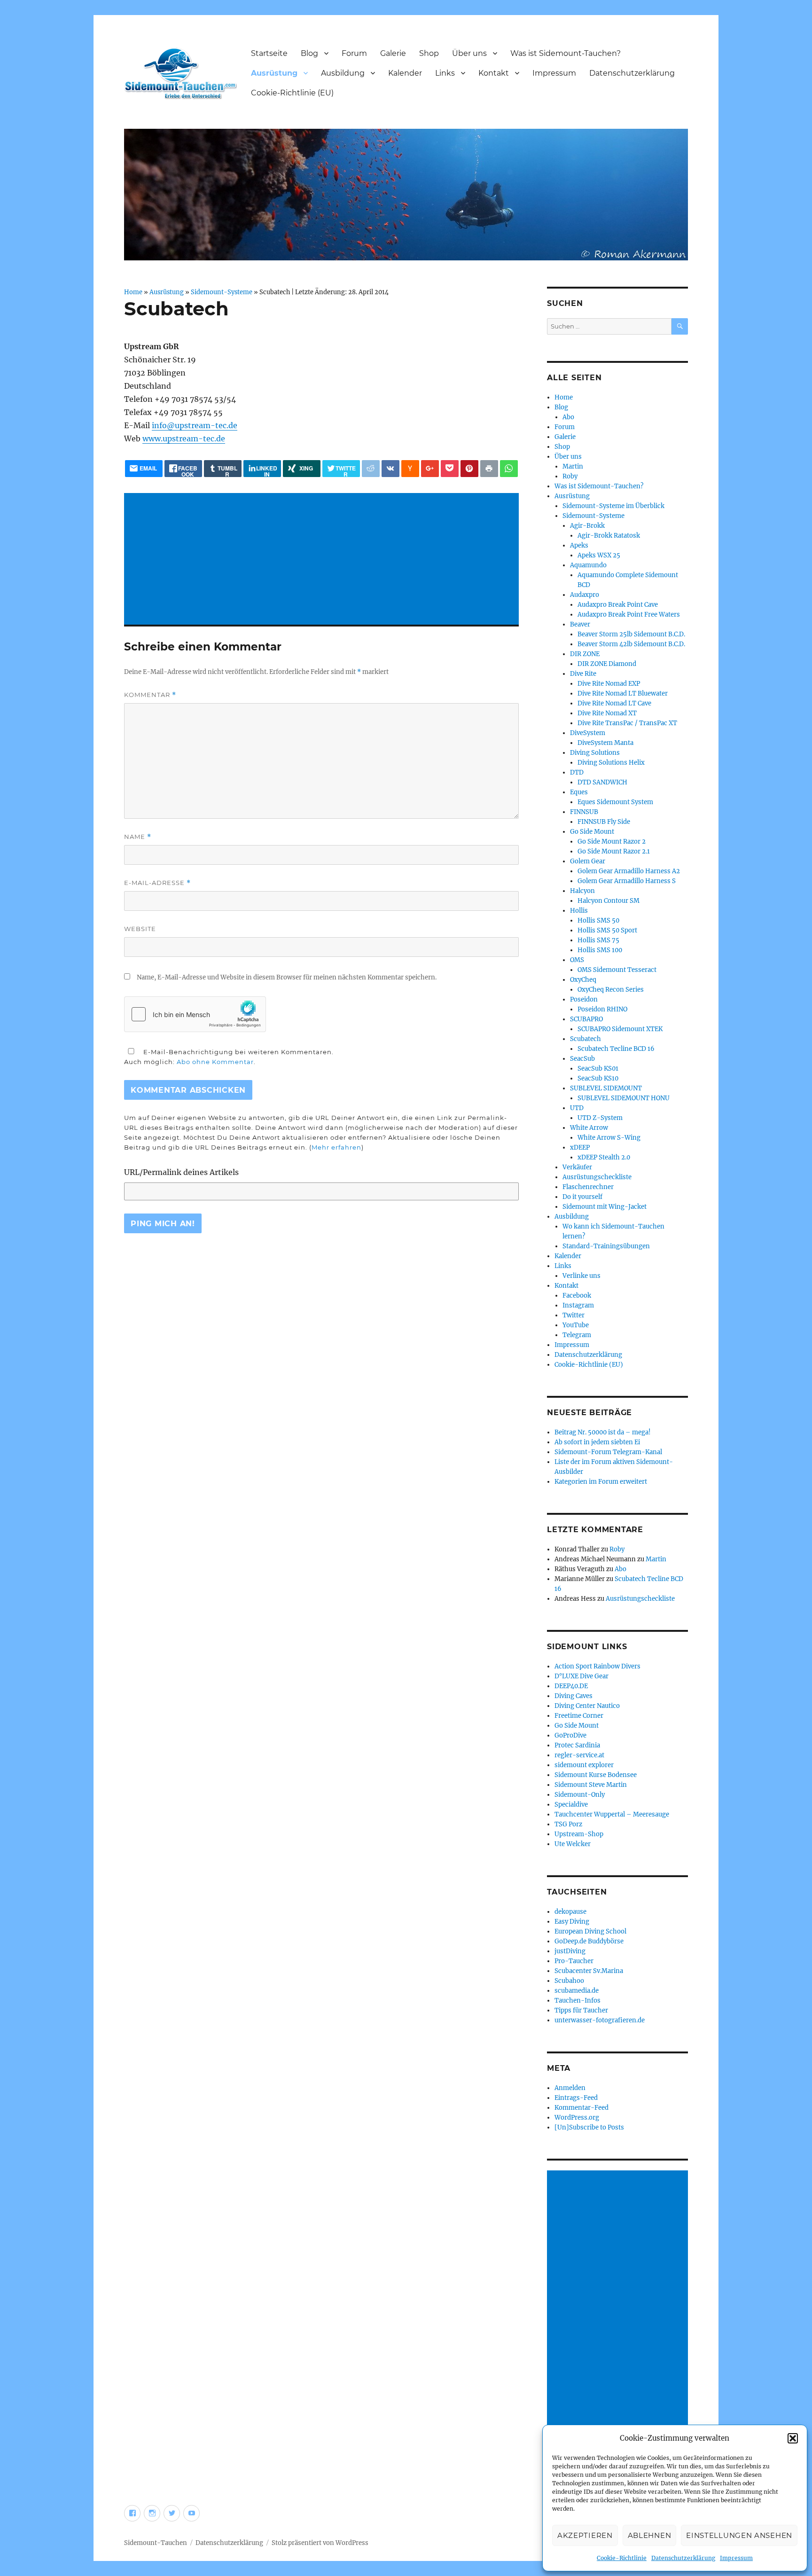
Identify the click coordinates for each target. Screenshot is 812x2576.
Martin (573, 466)
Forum (354, 53)
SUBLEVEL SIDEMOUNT (606, 1088)
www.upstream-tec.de (184, 438)
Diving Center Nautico (587, 1706)
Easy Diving (572, 1922)
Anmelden (570, 2088)
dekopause (570, 1912)
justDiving (570, 1951)
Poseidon (584, 999)
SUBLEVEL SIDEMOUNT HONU (624, 1098)
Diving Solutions (595, 753)
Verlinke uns (582, 1276)
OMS (577, 960)
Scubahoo (569, 1981)
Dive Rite (583, 674)
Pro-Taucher (574, 1961)
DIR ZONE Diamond (607, 664)
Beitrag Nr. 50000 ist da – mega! (603, 1432)
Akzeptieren (585, 2535)
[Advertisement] (323, 560)
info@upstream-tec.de (195, 425)
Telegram (577, 1335)
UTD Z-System (600, 1118)
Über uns (469, 53)
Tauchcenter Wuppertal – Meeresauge (612, 1814)
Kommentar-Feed (582, 2108)
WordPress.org (577, 2118)
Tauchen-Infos (578, 2001)
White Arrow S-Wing (609, 1138)
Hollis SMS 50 (598, 920)
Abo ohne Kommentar (215, 1062)
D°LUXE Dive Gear (582, 1676)
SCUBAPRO (586, 1019)
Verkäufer (577, 1167)
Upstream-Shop (579, 1834)
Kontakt (494, 73)
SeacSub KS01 (598, 1069)
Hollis (579, 911)
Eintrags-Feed (576, 2098)
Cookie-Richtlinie (622, 2558)
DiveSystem (588, 733)
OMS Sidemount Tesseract (617, 970)
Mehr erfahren (336, 1147)
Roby (570, 476)
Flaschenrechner (588, 1187)
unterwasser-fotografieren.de (600, 2020)
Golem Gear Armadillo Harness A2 (629, 871)
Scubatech (586, 1039)
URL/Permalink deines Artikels (181, 1172)
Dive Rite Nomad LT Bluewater (623, 693)
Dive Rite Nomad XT (607, 713)
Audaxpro (585, 595)
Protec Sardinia (577, 1745)
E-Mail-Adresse (157, 883)
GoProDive (570, 1735)
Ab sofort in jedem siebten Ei (597, 1442)
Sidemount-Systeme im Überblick (613, 506)
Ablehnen (650, 2535)
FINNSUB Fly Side (604, 822)
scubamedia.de (577, 1991)
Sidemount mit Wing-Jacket (605, 1207)
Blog (309, 53)
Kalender (405, 73)
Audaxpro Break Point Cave (618, 605)
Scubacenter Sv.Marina (589, 1971)
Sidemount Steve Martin (591, 1785)
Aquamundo (588, 565)
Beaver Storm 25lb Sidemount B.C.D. (631, 634)
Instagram (578, 1305)
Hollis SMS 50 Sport (607, 930)
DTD (577, 772)
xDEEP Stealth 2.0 (604, 1157)
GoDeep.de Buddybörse (589, 1941)
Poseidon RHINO (602, 1009)
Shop (429, 53)
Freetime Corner (579, 1716)
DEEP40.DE (571, 1686)
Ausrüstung (274, 73)
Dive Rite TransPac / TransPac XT (627, 723)
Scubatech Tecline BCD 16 (616, 1049)
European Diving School (590, 1931)
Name (138, 837)
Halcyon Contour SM (609, 901)
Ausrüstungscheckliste (597, 1177)
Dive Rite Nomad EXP (609, 684)
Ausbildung (343, 73)
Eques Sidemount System (615, 802)
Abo (568, 417)
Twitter (574, 1315)
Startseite (269, 53)
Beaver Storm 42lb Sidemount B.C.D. (631, 644)
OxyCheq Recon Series (611, 990)
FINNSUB (584, 812)
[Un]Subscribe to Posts (589, 2127)
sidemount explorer (584, 1765)
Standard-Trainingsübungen (606, 1246)
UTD (577, 1108)
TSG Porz (568, 1824)
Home (133, 292)
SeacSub (582, 1059)
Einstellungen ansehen (739, 2535)
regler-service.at (579, 1755)
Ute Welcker (573, 1844)
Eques (579, 792)
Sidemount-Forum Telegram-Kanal (608, 1452)
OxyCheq (583, 980)
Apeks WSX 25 (599, 555)
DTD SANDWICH (602, 782)
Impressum (736, 2558)
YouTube (576, 1325)
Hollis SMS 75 (598, 940)
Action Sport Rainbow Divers (597, 1666)
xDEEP (580, 1147)
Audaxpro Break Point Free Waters (629, 615)
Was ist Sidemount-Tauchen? (566, 53)
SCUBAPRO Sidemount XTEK (620, 1029)
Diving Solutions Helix (611, 763)
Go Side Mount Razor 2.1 (614, 851)
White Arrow (589, 1128)
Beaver (580, 624)
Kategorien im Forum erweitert (601, 1482)
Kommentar (150, 695)
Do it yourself (582, 1197)
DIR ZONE (585, 654)
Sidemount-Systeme (222, 292)
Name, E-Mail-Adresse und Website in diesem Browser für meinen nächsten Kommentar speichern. (287, 977)
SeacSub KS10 (598, 1078)
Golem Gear (588, 861)
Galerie (393, 53)
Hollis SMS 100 (600, 950)
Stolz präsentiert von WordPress (320, 2543)
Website (140, 929)
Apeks (579, 545)
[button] (793, 2438)
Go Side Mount (592, 832)
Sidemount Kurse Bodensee (596, 1775)
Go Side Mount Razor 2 (612, 842)
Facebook (577, 1296)
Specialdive (571, 1805)
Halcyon (582, 891)
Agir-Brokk (587, 526)
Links (445, 73)
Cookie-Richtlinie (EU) (292, 93)
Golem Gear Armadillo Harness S (627, 881)
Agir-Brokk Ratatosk (609, 536)
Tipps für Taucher (581, 2010)
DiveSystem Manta (605, 743)
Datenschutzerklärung (683, 2558)
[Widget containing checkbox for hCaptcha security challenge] (195, 1014)
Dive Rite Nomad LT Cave (614, 703)
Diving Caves (574, 1696)
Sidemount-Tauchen (156, 2543)
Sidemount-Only (580, 1795)
